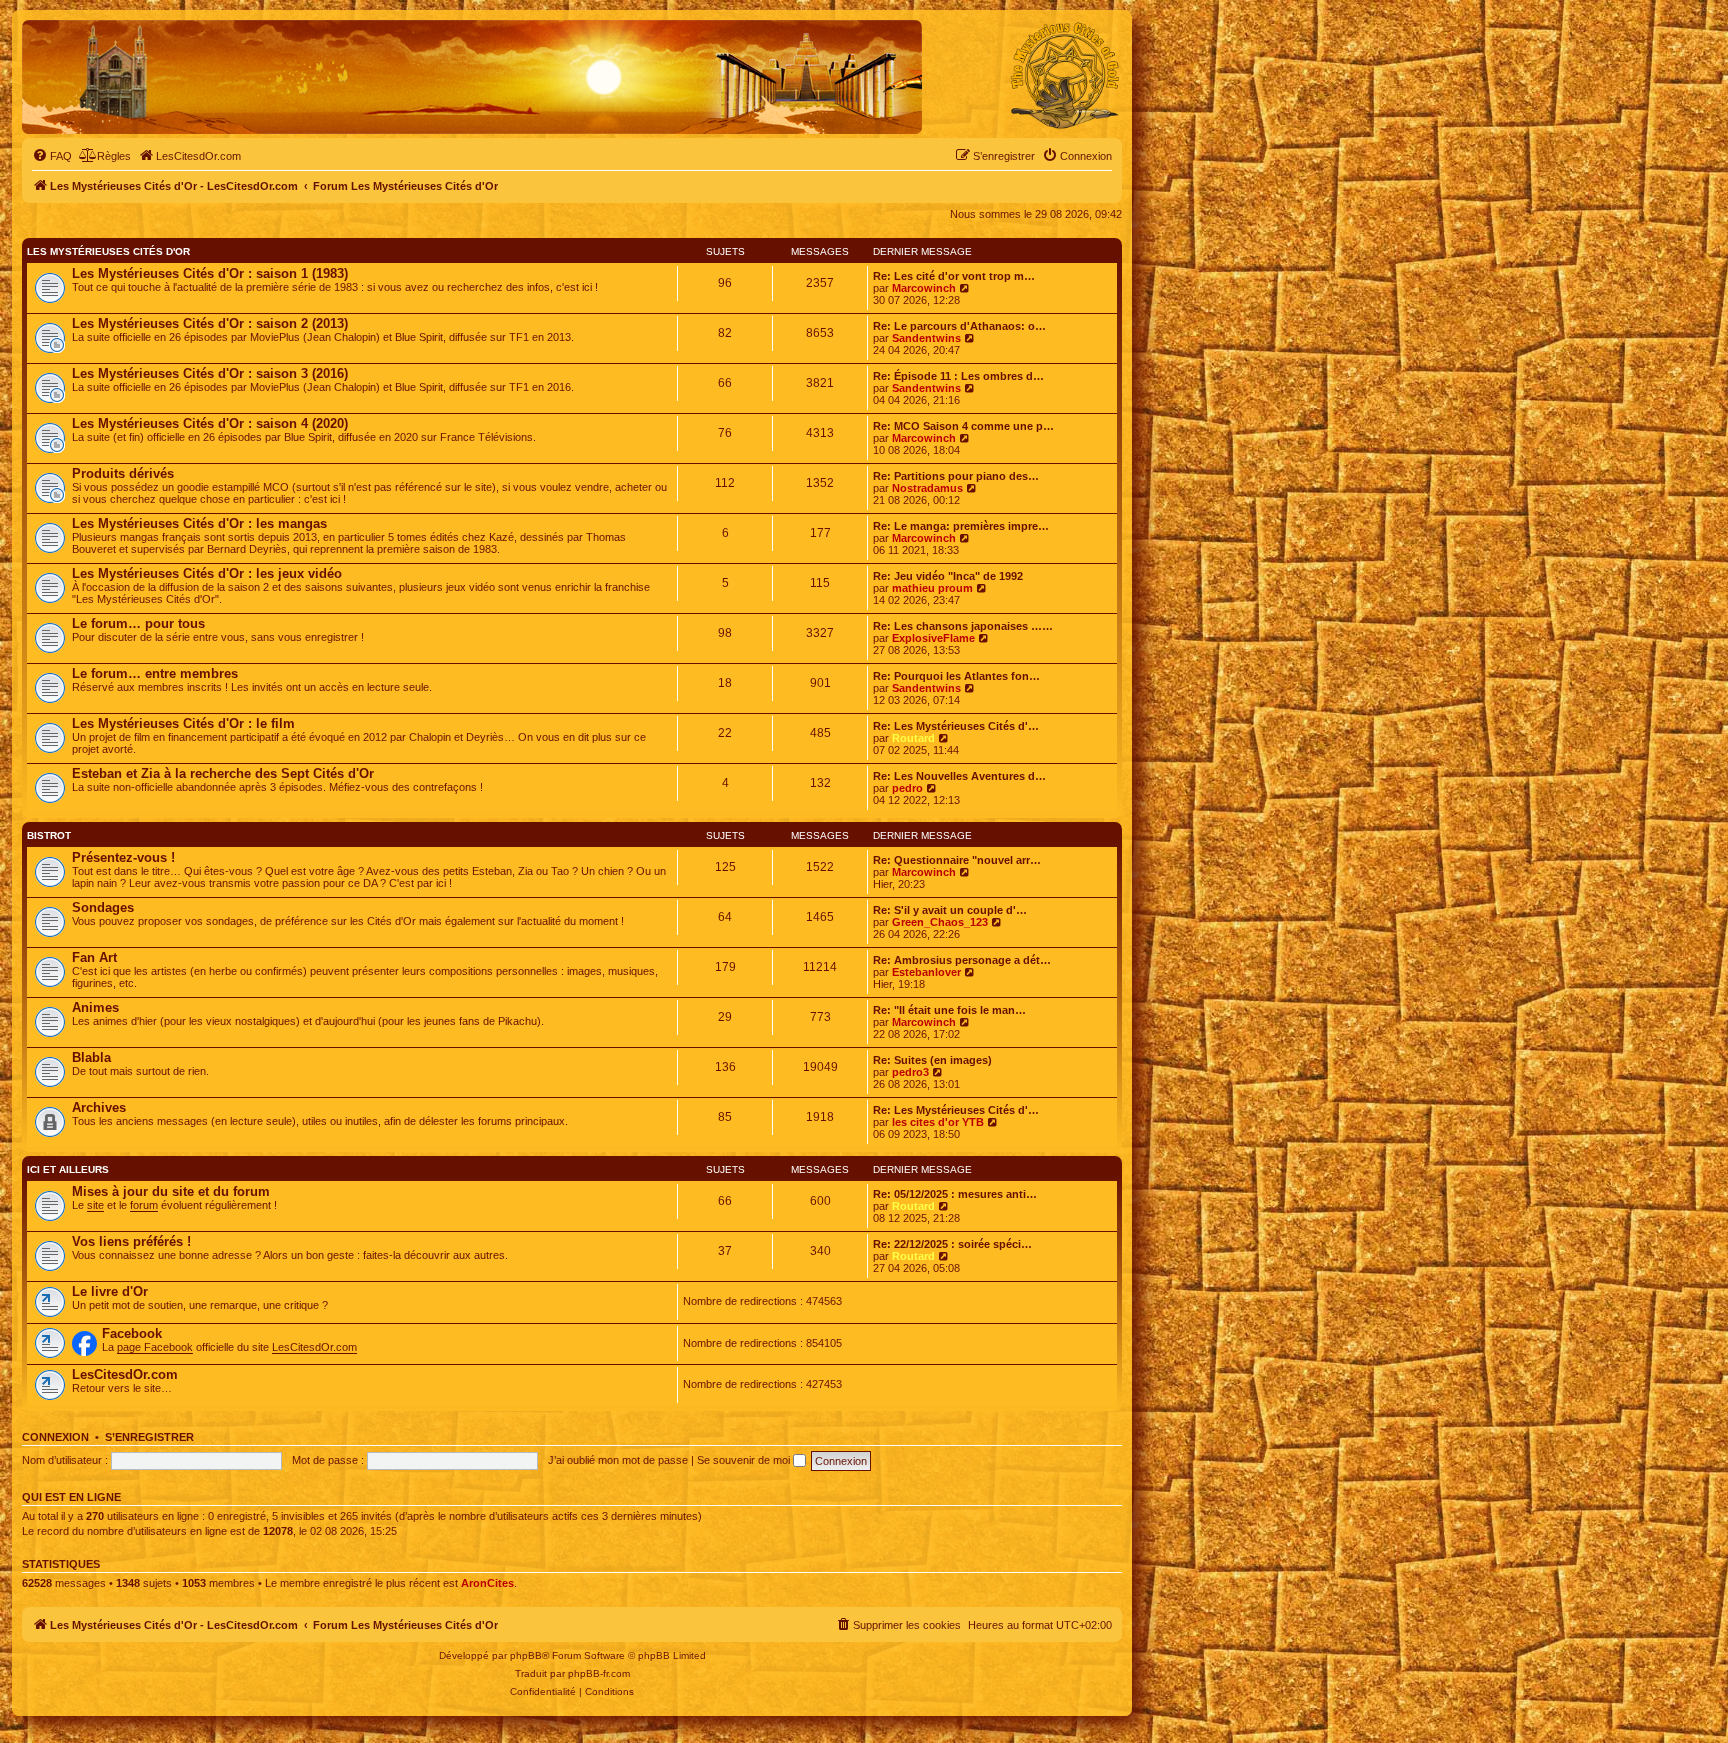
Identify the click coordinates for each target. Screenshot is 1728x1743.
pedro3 (910, 1072)
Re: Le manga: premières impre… (961, 526)
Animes (95, 1007)
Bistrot (49, 835)
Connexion (55, 1437)
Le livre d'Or (110, 1291)
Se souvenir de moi (745, 1460)
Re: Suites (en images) (932, 1060)
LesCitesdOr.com (314, 1347)
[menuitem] (52, 156)
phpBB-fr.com (599, 1673)
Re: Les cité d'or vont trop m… (954, 276)
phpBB (526, 1655)
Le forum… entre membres (155, 673)
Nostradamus (927, 488)
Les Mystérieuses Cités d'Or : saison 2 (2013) (210, 323)
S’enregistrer (149, 1437)
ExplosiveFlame (933, 638)
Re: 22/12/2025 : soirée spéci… (952, 1244)
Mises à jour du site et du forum (171, 1191)
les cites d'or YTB (938, 1122)
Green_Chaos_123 (940, 922)
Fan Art (94, 957)
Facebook (132, 1333)
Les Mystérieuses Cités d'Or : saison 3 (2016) (210, 373)
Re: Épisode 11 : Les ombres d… (958, 376)
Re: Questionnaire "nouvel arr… (957, 860)
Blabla (91, 1057)
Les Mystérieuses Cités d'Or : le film (183, 723)
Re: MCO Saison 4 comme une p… (963, 426)
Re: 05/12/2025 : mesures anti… (955, 1194)
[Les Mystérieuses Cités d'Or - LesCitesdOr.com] (1065, 76)
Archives (99, 1107)
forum (144, 1205)
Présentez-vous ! (123, 857)
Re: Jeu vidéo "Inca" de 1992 (948, 576)
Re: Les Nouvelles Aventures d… (959, 776)
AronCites (487, 1583)
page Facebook (155, 1347)
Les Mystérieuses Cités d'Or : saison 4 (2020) (210, 423)
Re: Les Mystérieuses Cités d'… (956, 726)
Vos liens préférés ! (131, 1241)
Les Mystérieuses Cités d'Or (108, 251)
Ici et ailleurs (68, 1169)
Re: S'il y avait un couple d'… (950, 910)
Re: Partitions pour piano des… (956, 476)
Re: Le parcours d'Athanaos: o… (959, 326)
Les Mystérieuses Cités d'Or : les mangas (199, 523)
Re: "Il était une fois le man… (949, 1010)
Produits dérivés (123, 473)
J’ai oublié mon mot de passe (618, 1460)
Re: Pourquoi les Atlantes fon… (956, 676)
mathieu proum (932, 588)
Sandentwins (926, 338)
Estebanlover (926, 972)
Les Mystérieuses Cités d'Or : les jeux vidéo (207, 573)
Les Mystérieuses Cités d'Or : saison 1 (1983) (210, 273)
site (95, 1205)
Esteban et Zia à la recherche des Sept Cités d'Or (223, 773)
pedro (907, 788)
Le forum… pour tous (138, 623)
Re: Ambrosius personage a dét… (962, 960)
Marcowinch (924, 288)
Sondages (103, 907)
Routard (913, 738)
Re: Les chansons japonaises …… (963, 626)
